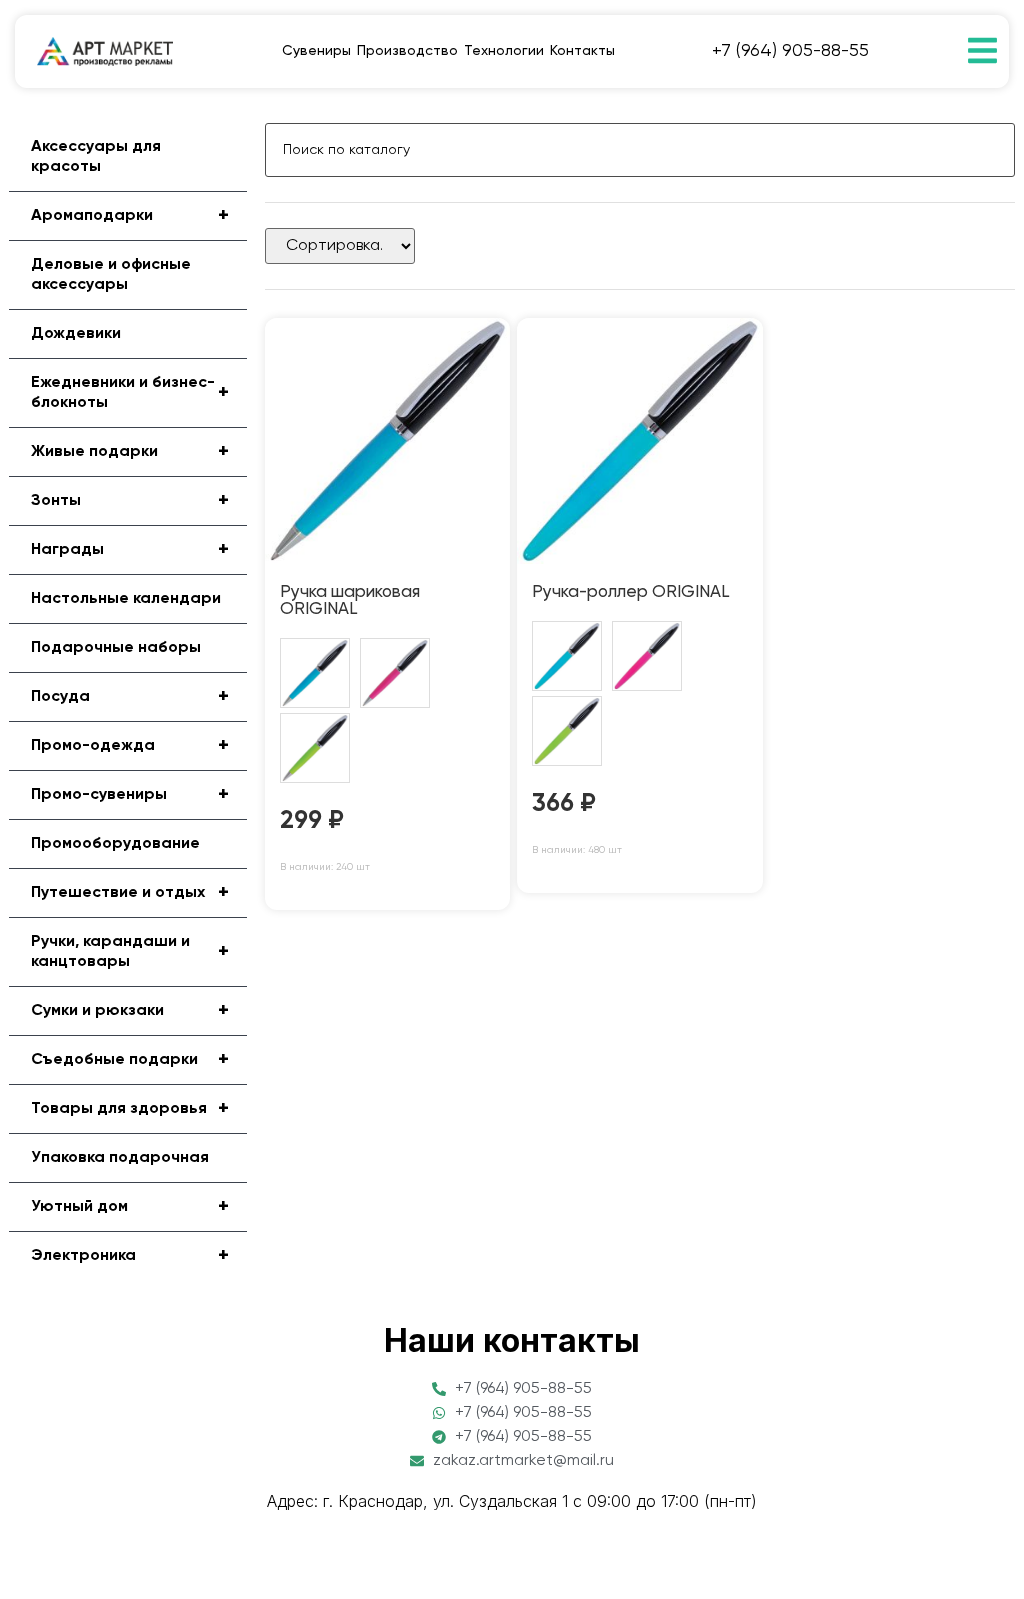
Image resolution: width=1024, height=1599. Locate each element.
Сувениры (316, 51)
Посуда (130, 697)
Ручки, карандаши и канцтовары (130, 952)
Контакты (582, 51)
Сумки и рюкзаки (130, 1011)
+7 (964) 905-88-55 (790, 51)
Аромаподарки (130, 216)
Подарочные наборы (116, 648)
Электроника (130, 1256)
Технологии (504, 51)
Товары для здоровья (130, 1109)
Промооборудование (115, 844)
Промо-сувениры (130, 795)
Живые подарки (130, 452)
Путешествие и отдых (130, 893)
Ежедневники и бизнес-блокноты (130, 393)
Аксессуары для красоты (96, 157)
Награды (130, 550)
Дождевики (76, 334)
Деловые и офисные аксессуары (111, 275)
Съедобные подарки (130, 1060)
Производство (407, 51)
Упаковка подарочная (120, 1158)
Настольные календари (126, 599)
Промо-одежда (130, 746)
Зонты (130, 501)
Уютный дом (130, 1207)
